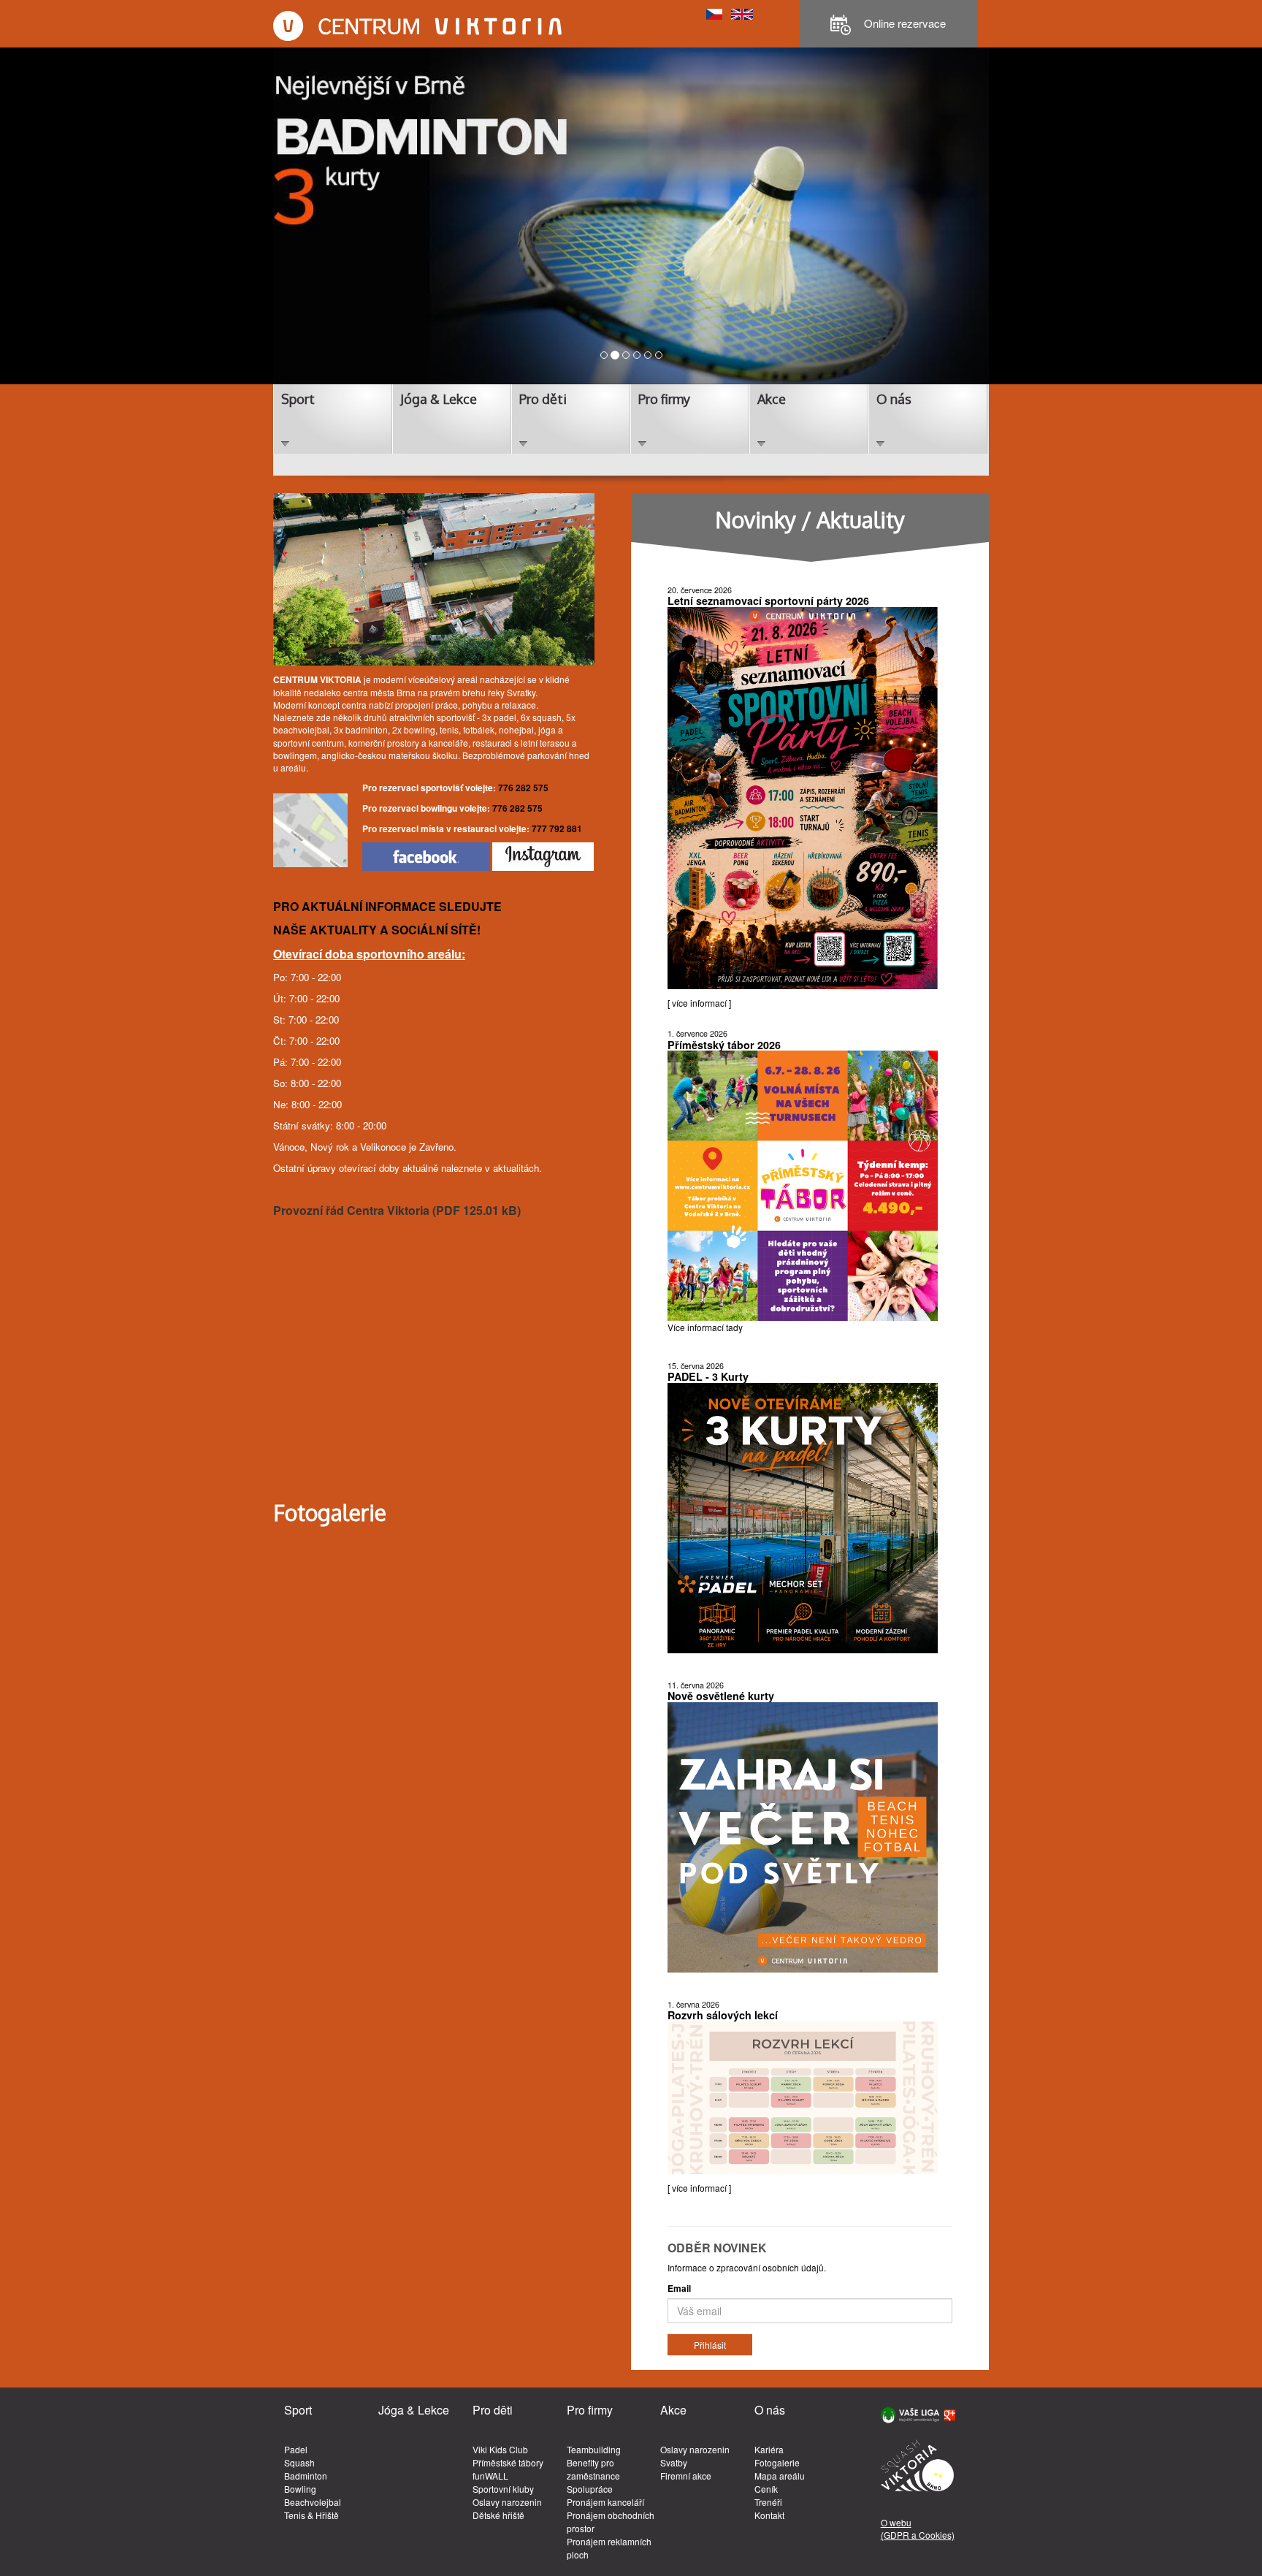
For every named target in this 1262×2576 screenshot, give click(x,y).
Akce (772, 399)
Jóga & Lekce (439, 399)
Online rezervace (903, 23)
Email (679, 2289)
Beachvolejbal (313, 2502)
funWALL (490, 2476)
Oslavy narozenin (507, 2502)
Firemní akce (686, 2476)
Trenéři (768, 2502)
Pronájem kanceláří (605, 2502)
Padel (296, 2449)
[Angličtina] (742, 13)
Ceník (766, 2489)
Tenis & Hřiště (311, 2515)
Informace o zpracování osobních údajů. (747, 2267)
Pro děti (543, 399)
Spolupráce (590, 2489)
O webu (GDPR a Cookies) (918, 2529)
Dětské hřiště (498, 2515)
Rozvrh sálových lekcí (723, 2015)
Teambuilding (594, 2449)
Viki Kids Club (500, 2449)
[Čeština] (714, 13)
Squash (299, 2462)
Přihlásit (710, 2345)
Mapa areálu (780, 2476)
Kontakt (769, 2515)
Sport (298, 399)
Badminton (306, 2476)
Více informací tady (705, 1327)
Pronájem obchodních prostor (611, 2522)
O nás (894, 399)
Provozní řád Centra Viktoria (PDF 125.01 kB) (397, 1210)
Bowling (300, 2489)
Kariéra (769, 2449)
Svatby (674, 2462)
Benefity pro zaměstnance (593, 2469)
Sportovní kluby (503, 2489)
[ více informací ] (699, 1003)
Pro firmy (664, 399)
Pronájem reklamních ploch (609, 2548)
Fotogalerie (777, 2462)
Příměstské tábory (508, 2462)
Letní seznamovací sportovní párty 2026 (768, 601)
